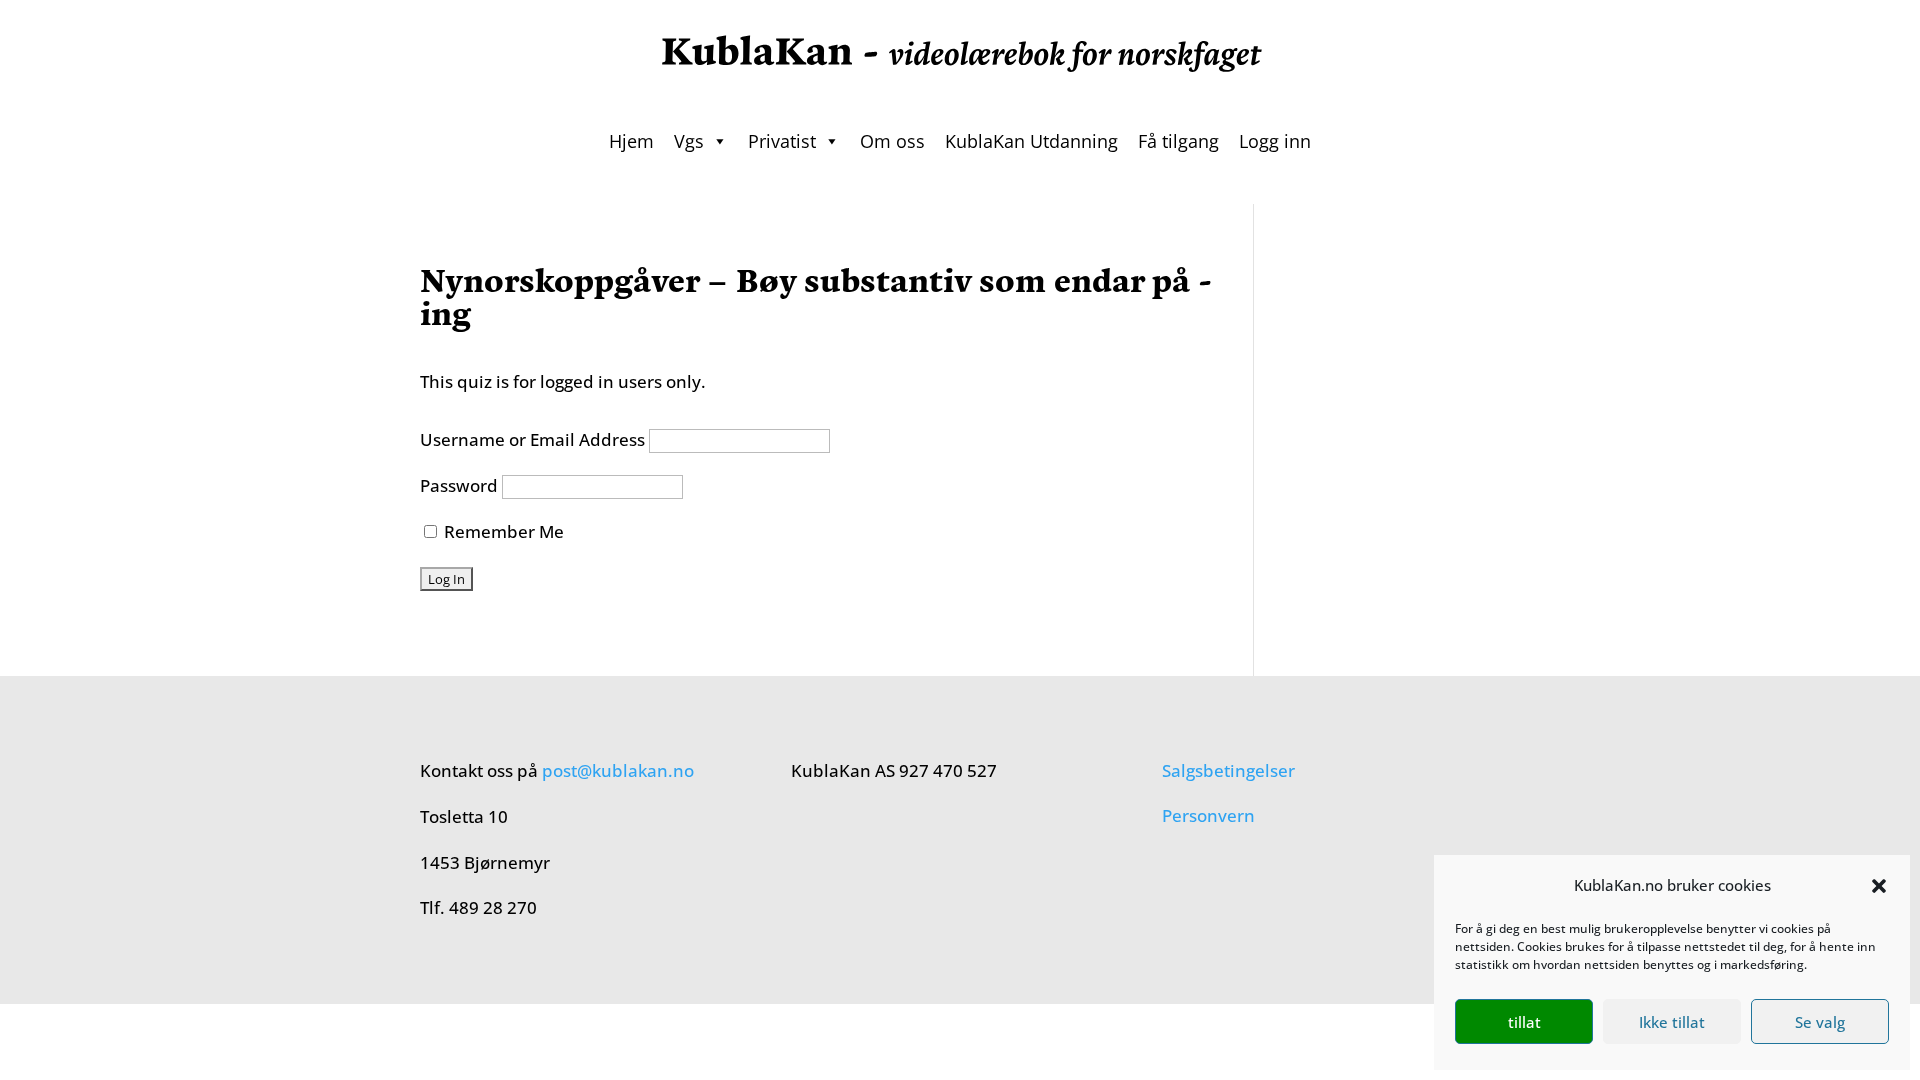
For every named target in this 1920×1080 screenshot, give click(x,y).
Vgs (689, 141)
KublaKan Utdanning (1031, 141)
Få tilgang (1178, 141)
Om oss (892, 141)
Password (459, 485)
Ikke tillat (1672, 1022)
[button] (1879, 886)
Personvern (1208, 815)
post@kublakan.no (618, 770)
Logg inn (1275, 141)
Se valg (1820, 1022)
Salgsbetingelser (1228, 770)
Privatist (782, 141)
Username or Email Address (532, 439)
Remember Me (502, 531)
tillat (1524, 1022)
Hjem (631, 141)
